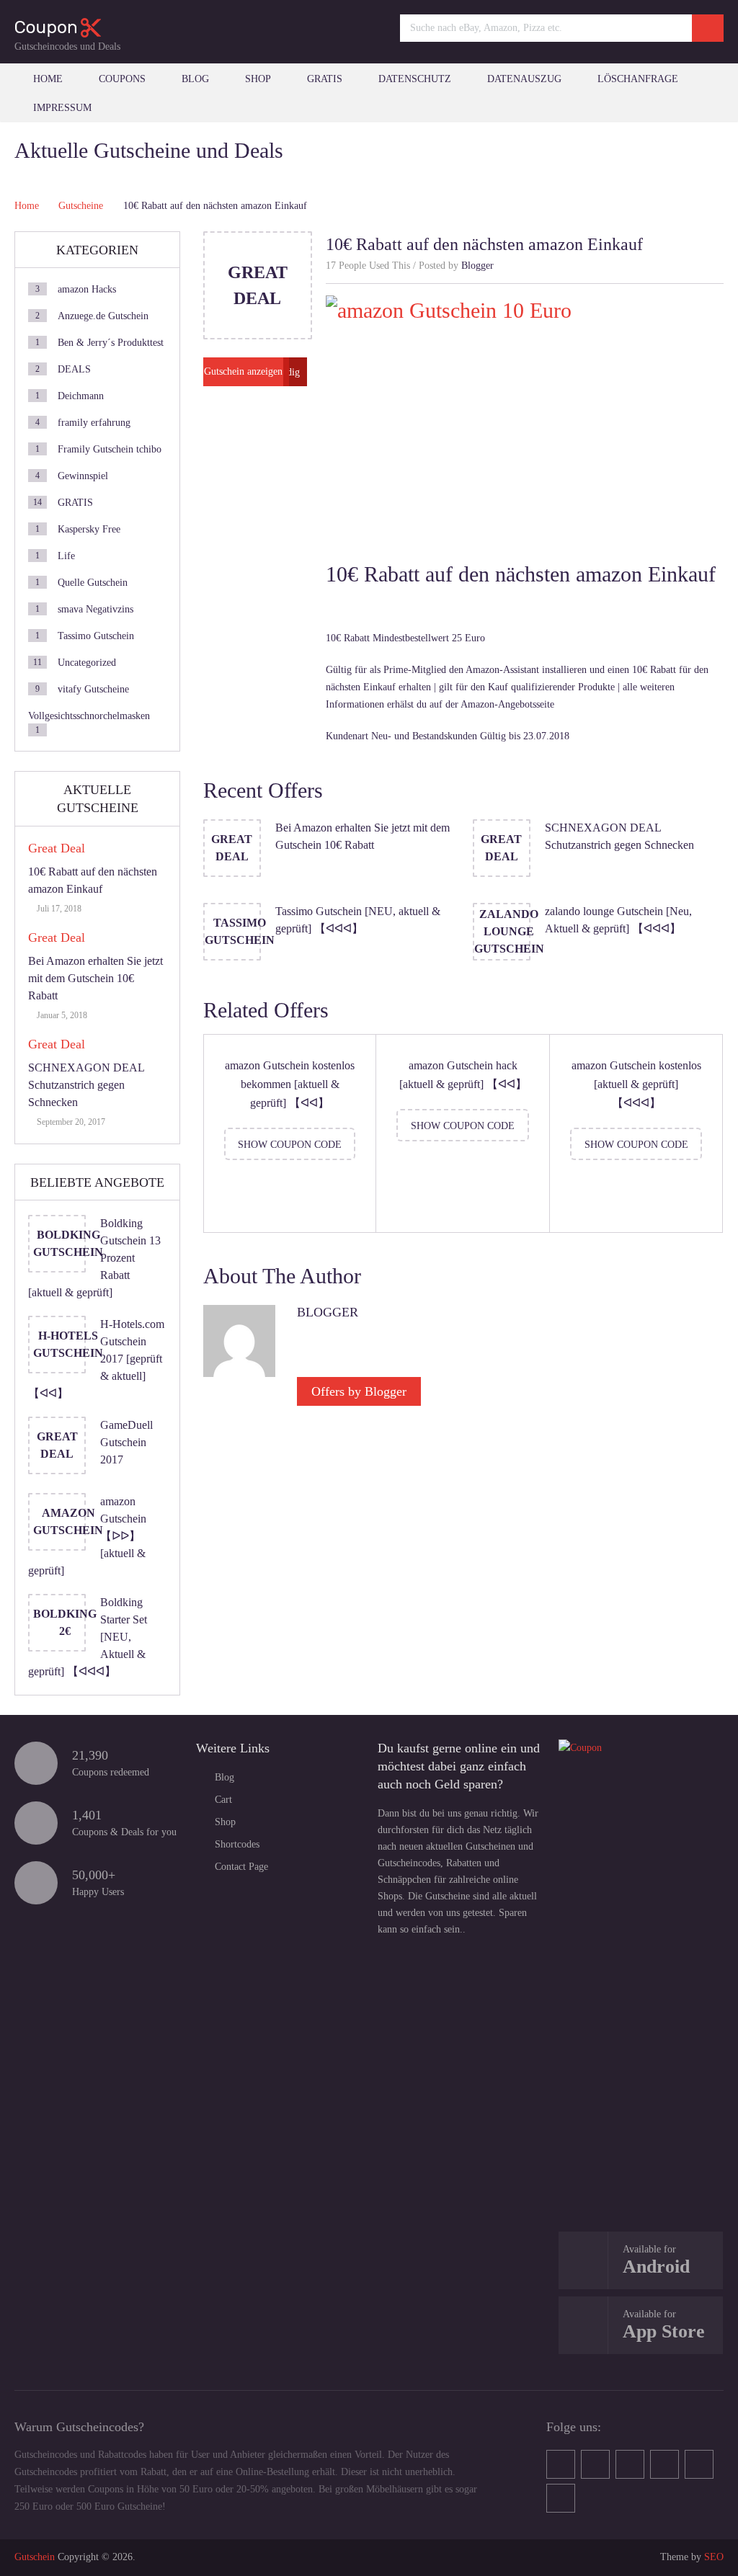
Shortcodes (237, 1844)
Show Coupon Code (290, 1145)
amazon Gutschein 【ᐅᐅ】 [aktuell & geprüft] (87, 1536)
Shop (258, 79)
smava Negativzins (95, 609)
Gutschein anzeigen (243, 371)
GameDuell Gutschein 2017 (126, 1442)
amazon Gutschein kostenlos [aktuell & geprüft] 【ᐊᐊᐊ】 (636, 1084)
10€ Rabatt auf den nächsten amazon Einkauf (93, 880)
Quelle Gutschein (93, 583)
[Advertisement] (641, 1994)
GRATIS (325, 79)
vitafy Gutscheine (93, 689)
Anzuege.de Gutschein (103, 316)
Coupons (122, 79)
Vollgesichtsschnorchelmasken (89, 716)
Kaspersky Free (89, 529)
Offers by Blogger (359, 1391)
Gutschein (35, 2557)
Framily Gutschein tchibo (110, 449)
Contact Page (241, 1867)
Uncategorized (87, 663)
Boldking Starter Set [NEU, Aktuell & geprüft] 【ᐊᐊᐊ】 (88, 1637)
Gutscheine (81, 206)
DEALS (74, 369)
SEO (714, 2557)
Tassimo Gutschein (96, 636)
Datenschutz (415, 79)
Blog (195, 79)
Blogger (477, 266)
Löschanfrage (638, 79)
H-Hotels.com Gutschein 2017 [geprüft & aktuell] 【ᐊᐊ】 (96, 1359)
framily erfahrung (94, 423)
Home (48, 79)
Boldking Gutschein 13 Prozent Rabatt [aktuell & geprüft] (94, 1258)
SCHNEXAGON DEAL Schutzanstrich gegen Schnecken (86, 1085)
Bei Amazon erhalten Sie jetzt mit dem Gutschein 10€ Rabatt (95, 978)
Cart (223, 1800)
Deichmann (81, 396)
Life (66, 556)
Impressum (62, 108)
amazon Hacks (87, 289)
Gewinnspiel (83, 476)
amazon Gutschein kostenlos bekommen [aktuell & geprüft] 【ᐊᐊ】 (290, 1084)
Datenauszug (524, 79)
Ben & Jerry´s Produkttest (111, 343)
